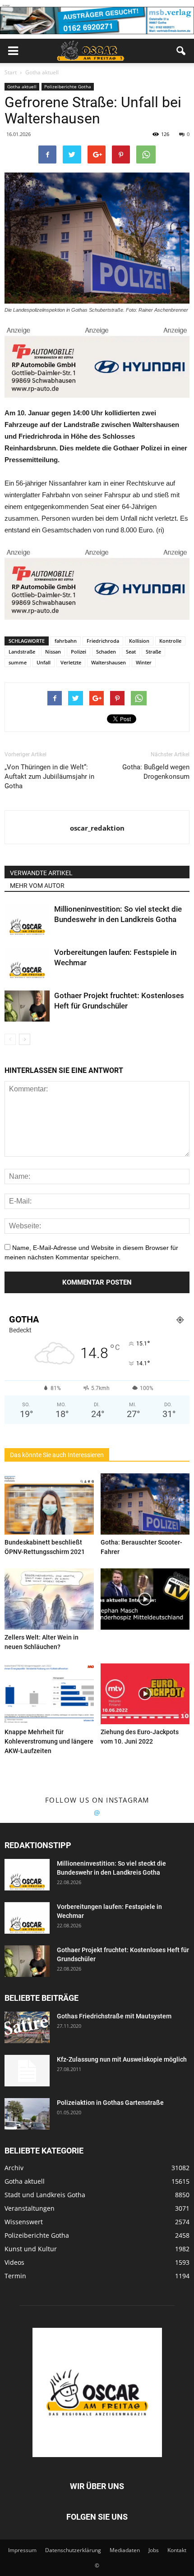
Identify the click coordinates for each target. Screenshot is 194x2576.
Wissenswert (24, 2222)
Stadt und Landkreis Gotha (45, 2195)
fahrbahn (66, 641)
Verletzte (71, 662)
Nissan (53, 652)
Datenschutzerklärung (73, 2550)
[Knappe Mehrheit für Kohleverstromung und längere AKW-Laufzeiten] (49, 1694)
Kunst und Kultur (31, 2249)
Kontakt (177, 2550)
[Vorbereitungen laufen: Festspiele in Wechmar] (27, 963)
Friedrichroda (103, 641)
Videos (14, 2262)
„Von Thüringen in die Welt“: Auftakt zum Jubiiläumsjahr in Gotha (49, 777)
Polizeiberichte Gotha (68, 86)
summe (18, 662)
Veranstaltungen (30, 2208)
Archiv (14, 2168)
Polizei (79, 652)
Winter (144, 662)
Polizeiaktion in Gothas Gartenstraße (110, 2103)
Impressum (22, 2550)
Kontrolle (170, 641)
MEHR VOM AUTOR (37, 886)
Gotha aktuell (22, 86)
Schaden (106, 652)
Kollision (139, 641)
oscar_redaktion (97, 828)
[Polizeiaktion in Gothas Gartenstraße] (27, 2114)
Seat (131, 652)
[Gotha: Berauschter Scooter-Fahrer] (145, 1504)
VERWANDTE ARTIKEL (41, 873)
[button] (181, 51)
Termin (15, 2276)
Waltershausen (109, 662)
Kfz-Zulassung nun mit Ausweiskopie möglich (122, 2059)
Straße (153, 652)
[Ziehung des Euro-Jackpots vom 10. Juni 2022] (145, 1694)
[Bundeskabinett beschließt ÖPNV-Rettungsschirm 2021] (49, 1504)
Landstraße (22, 652)
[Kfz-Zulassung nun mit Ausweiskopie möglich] (27, 2071)
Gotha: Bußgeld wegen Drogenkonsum (156, 772)
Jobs (154, 2550)
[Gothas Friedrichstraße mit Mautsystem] (27, 2027)
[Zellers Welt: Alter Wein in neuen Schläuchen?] (49, 1599)
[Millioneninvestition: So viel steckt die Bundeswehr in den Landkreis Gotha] (27, 920)
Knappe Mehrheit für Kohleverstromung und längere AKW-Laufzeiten (49, 1741)
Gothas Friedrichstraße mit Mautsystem (114, 2016)
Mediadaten (125, 2550)
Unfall (44, 662)
